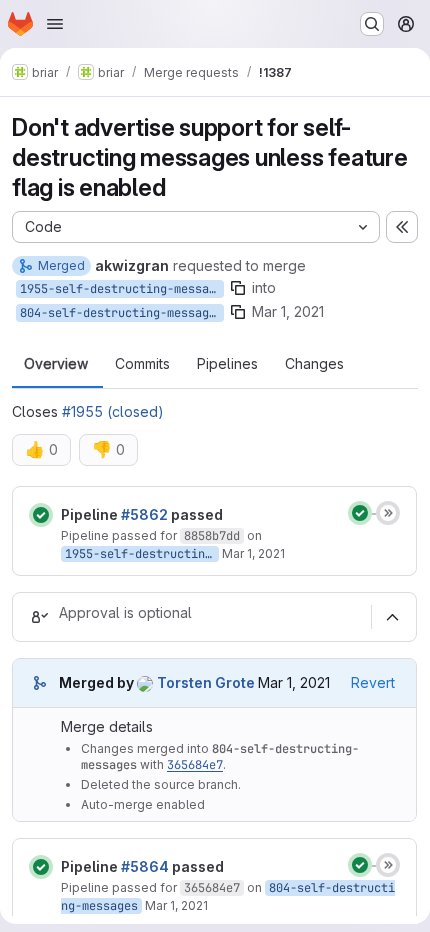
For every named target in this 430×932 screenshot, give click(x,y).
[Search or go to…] (372, 24)
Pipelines (227, 364)
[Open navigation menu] (55, 24)
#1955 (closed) (113, 411)
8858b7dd (212, 536)
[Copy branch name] (238, 288)
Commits (142, 364)
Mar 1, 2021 (288, 311)
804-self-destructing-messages (121, 313)
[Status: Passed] (41, 515)
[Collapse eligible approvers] (392, 617)
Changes (314, 364)
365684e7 (195, 765)
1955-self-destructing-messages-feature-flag (122, 289)
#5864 (145, 866)
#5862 (144, 514)
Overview (56, 364)
